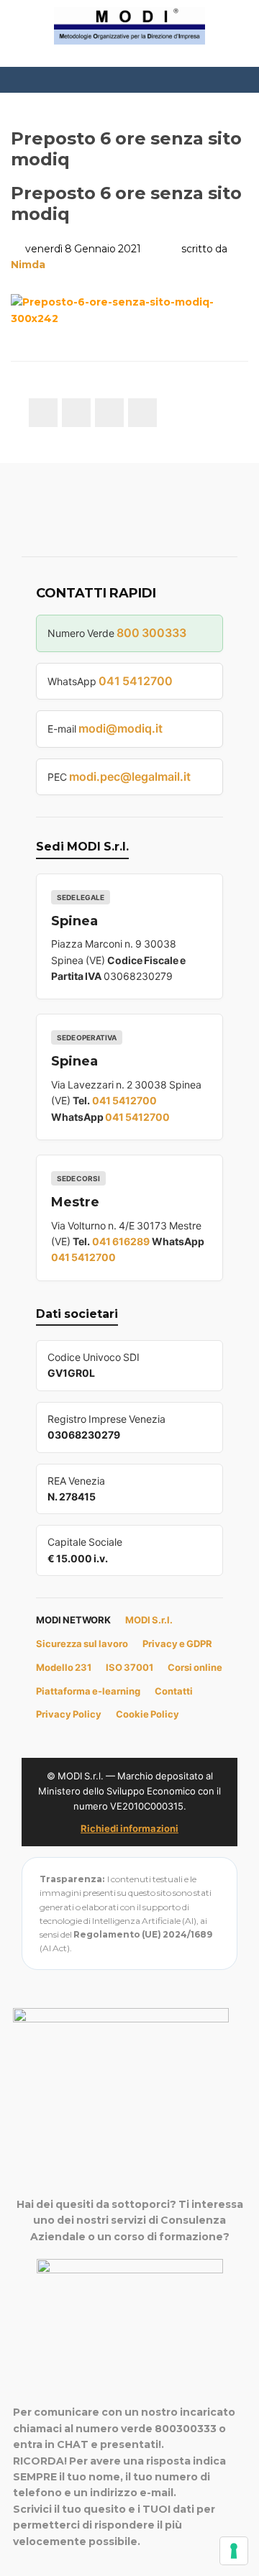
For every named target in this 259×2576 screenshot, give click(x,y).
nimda (28, 265)
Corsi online (195, 1667)
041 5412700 (136, 681)
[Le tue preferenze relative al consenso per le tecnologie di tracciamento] (234, 2551)
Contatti (174, 1691)
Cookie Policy (147, 1714)
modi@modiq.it (121, 728)
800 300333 (151, 633)
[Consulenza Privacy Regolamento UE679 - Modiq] (129, 25)
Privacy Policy (69, 1714)
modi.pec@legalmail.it (130, 776)
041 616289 (121, 1241)
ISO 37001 (129, 1667)
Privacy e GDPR (177, 1644)
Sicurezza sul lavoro (82, 1644)
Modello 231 (64, 1667)
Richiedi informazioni (129, 1828)
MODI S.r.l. (149, 1620)
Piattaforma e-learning (88, 1691)
